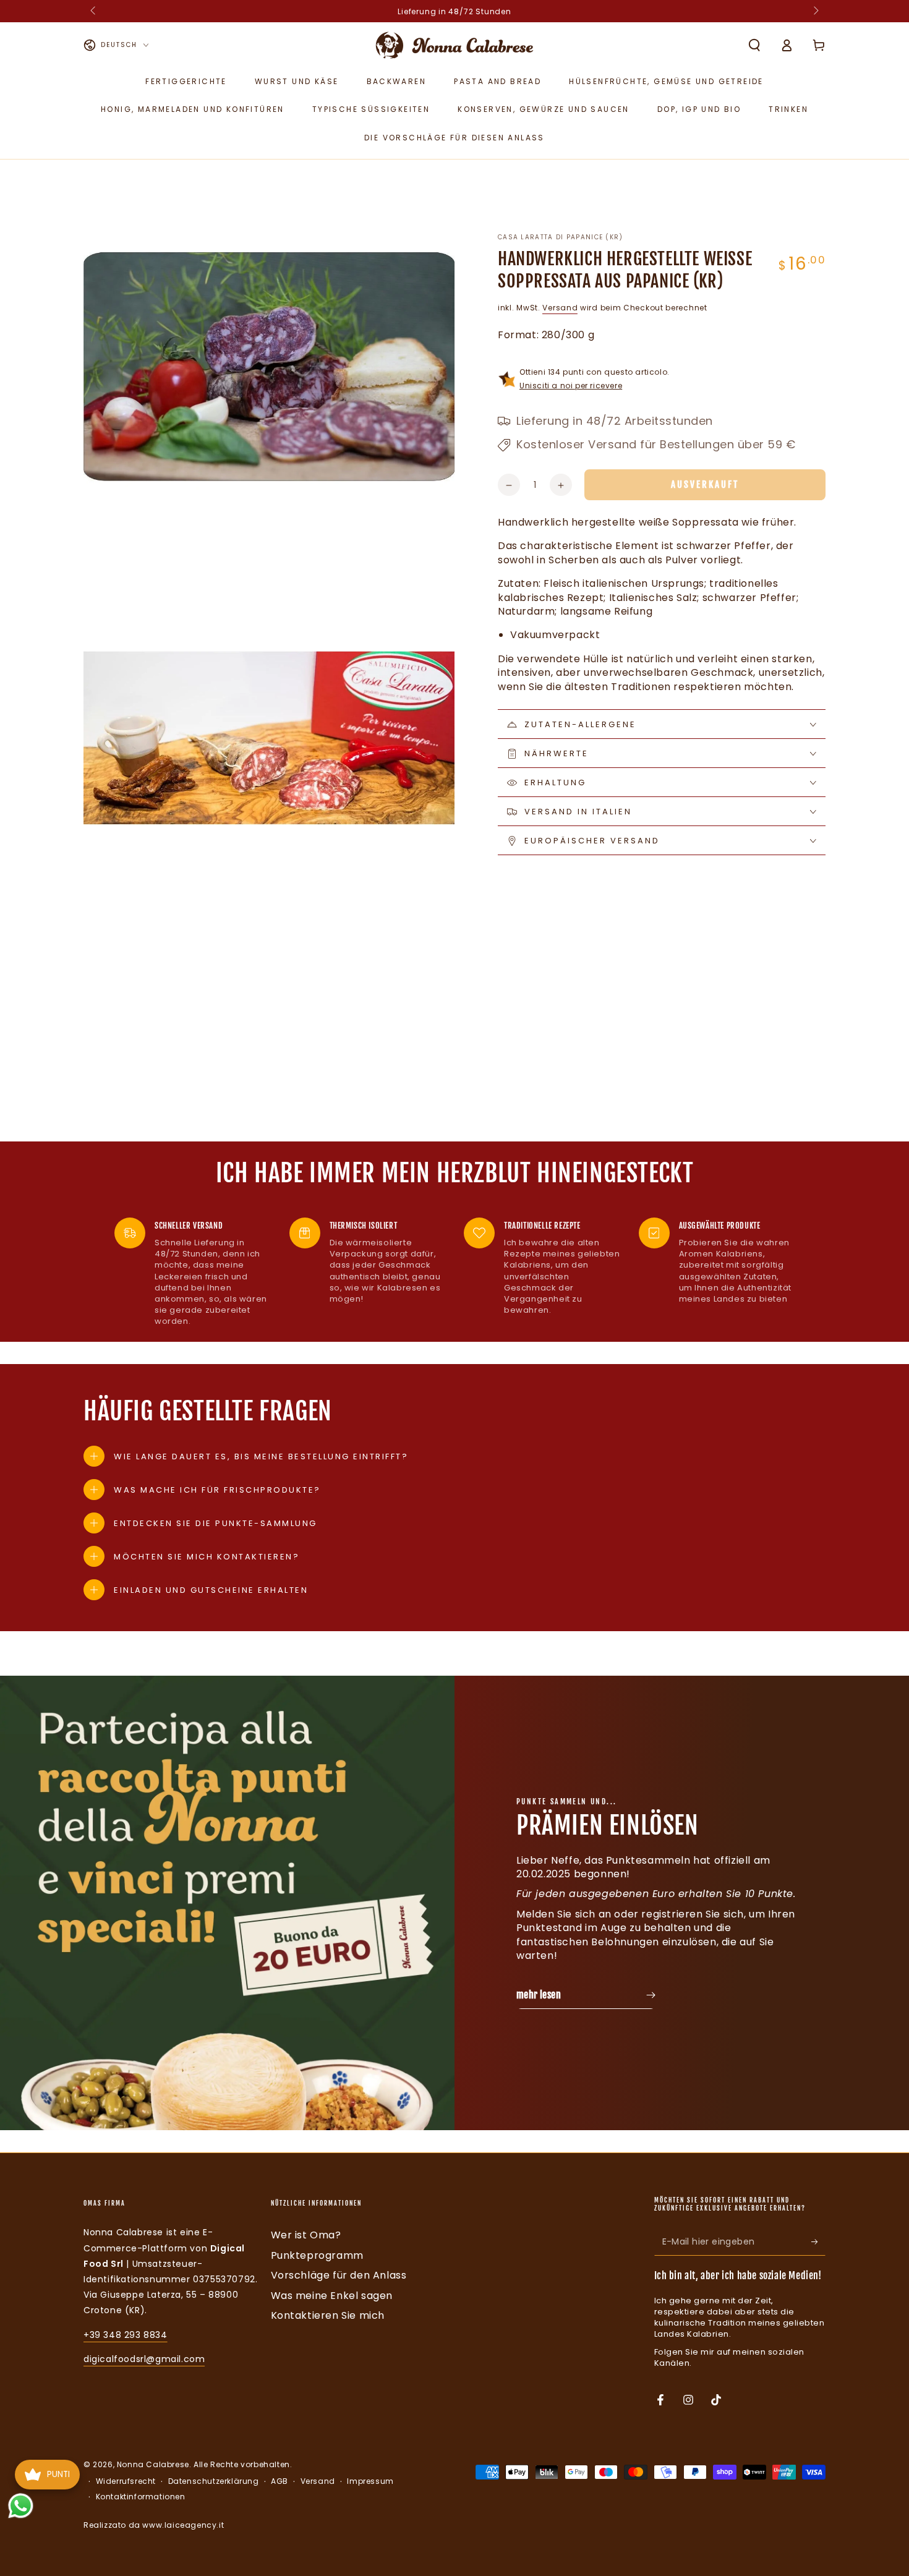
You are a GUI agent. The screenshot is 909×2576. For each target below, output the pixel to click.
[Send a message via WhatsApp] (21, 2506)
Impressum (370, 2481)
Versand (560, 308)
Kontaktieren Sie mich (328, 2315)
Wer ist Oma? (306, 2235)
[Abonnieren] (818, 2241)
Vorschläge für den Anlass (339, 2275)
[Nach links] (94, 11)
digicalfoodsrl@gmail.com (144, 2359)
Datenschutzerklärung (214, 2481)
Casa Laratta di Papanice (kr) (561, 237)
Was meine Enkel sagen (332, 2296)
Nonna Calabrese (153, 2464)
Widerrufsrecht (126, 2481)
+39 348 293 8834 (126, 2335)
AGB (280, 2481)
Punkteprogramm (317, 2255)
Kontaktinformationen (141, 2497)
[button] (754, 45)
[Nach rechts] (815, 11)
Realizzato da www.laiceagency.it (154, 2525)
